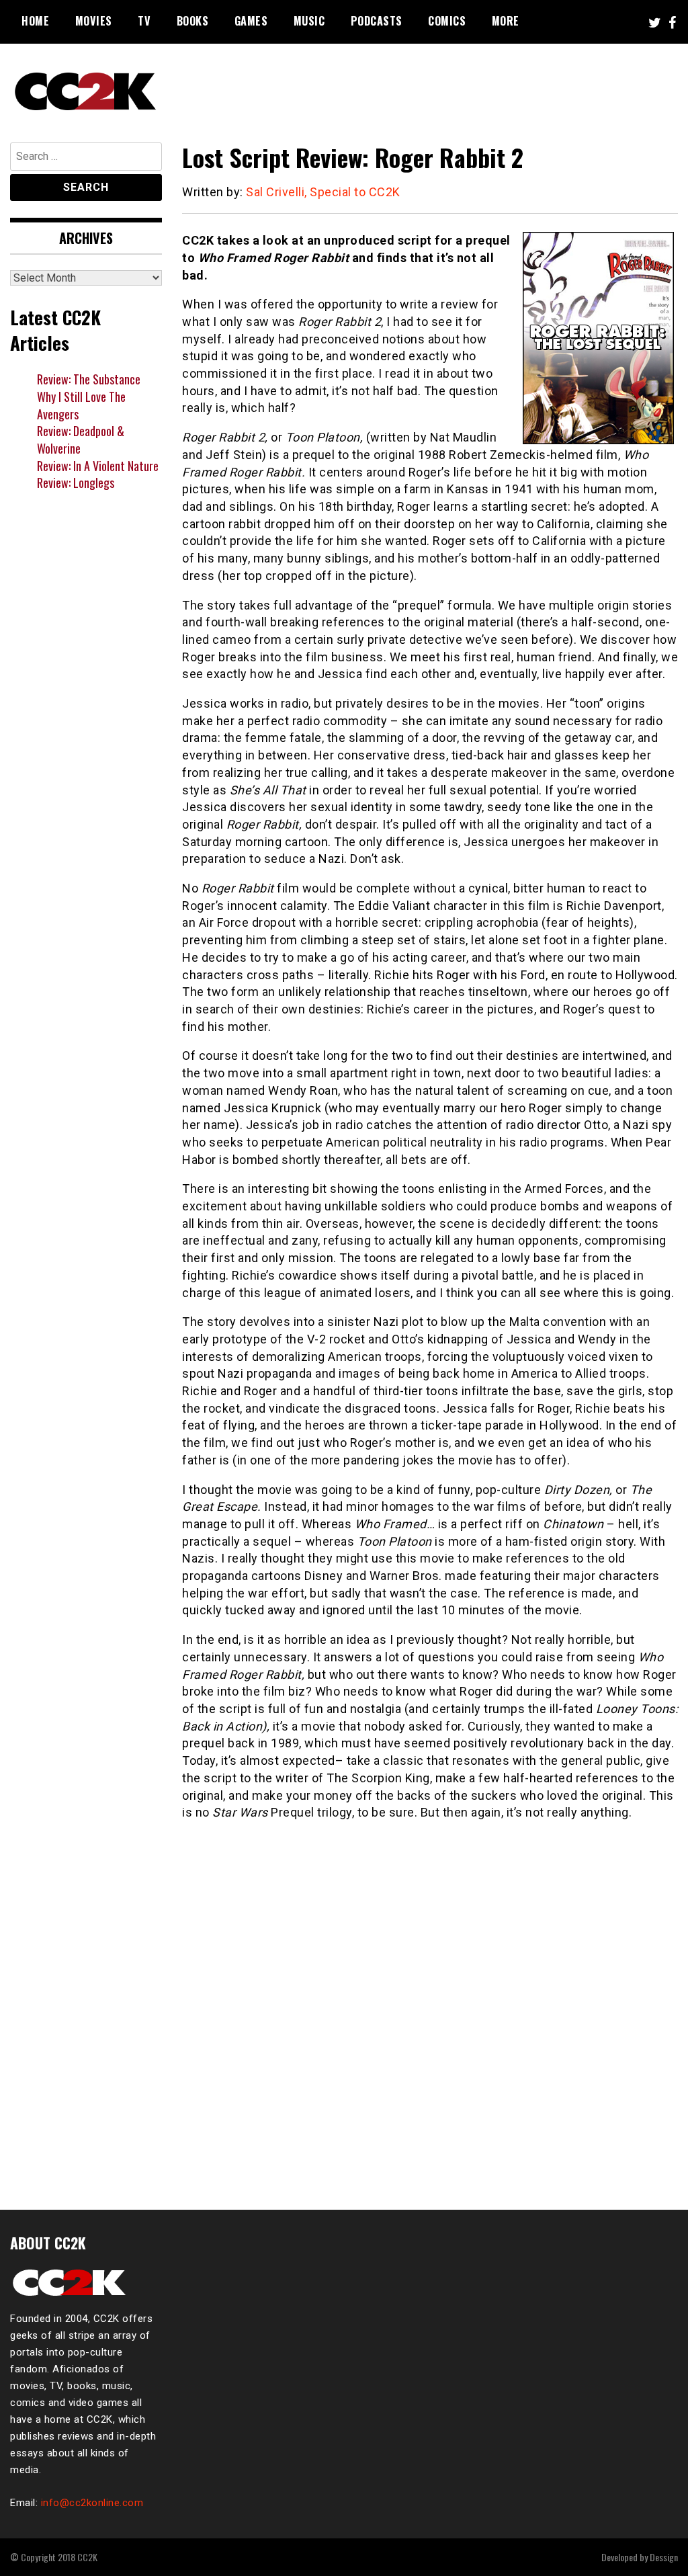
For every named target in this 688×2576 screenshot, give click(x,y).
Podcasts (377, 21)
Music (309, 21)
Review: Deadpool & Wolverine (81, 440)
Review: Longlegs (76, 483)
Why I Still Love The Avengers (81, 405)
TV (144, 21)
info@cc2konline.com (92, 2503)
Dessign (664, 2557)
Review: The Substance (89, 379)
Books (193, 21)
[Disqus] (430, 2007)
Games (251, 21)
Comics (447, 21)
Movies (94, 21)
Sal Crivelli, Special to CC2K (323, 192)
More (506, 21)
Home (35, 21)
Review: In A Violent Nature (98, 466)
